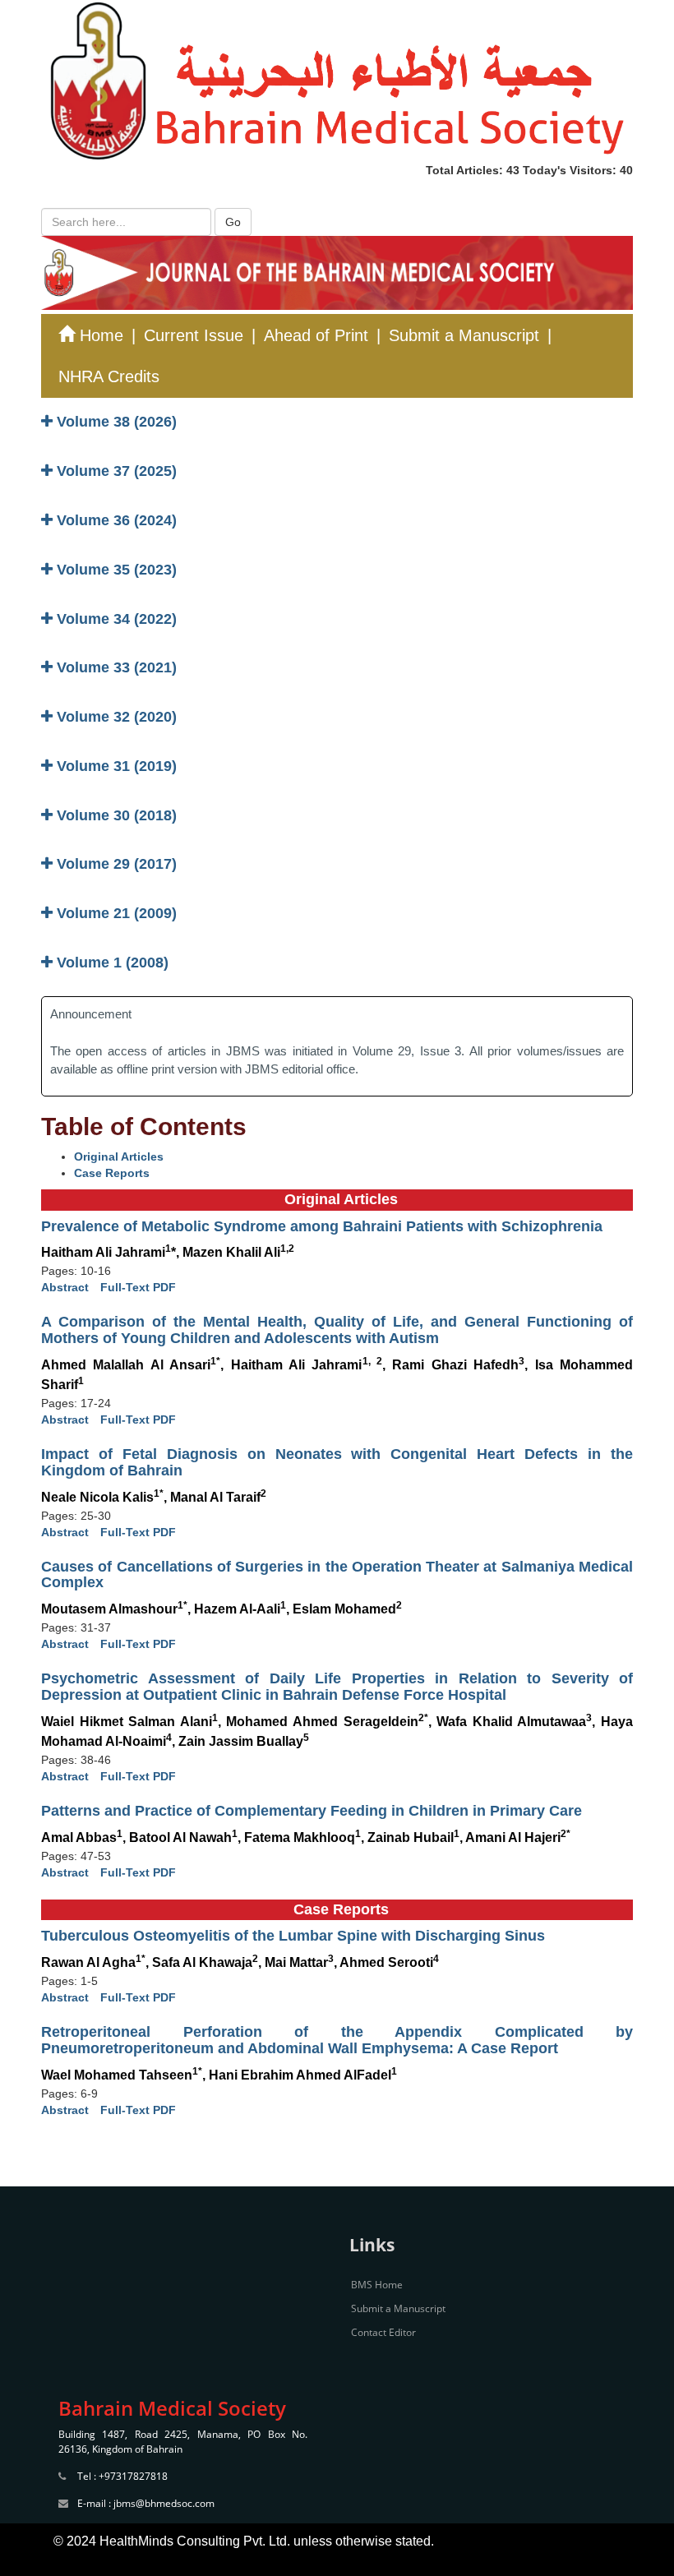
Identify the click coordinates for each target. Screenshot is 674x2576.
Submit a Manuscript (464, 335)
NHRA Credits (109, 376)
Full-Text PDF (138, 1287)
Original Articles (119, 1156)
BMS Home (377, 2285)
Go (233, 222)
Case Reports (112, 1173)
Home (99, 335)
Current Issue (194, 335)
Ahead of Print (316, 335)
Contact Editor (383, 2332)
